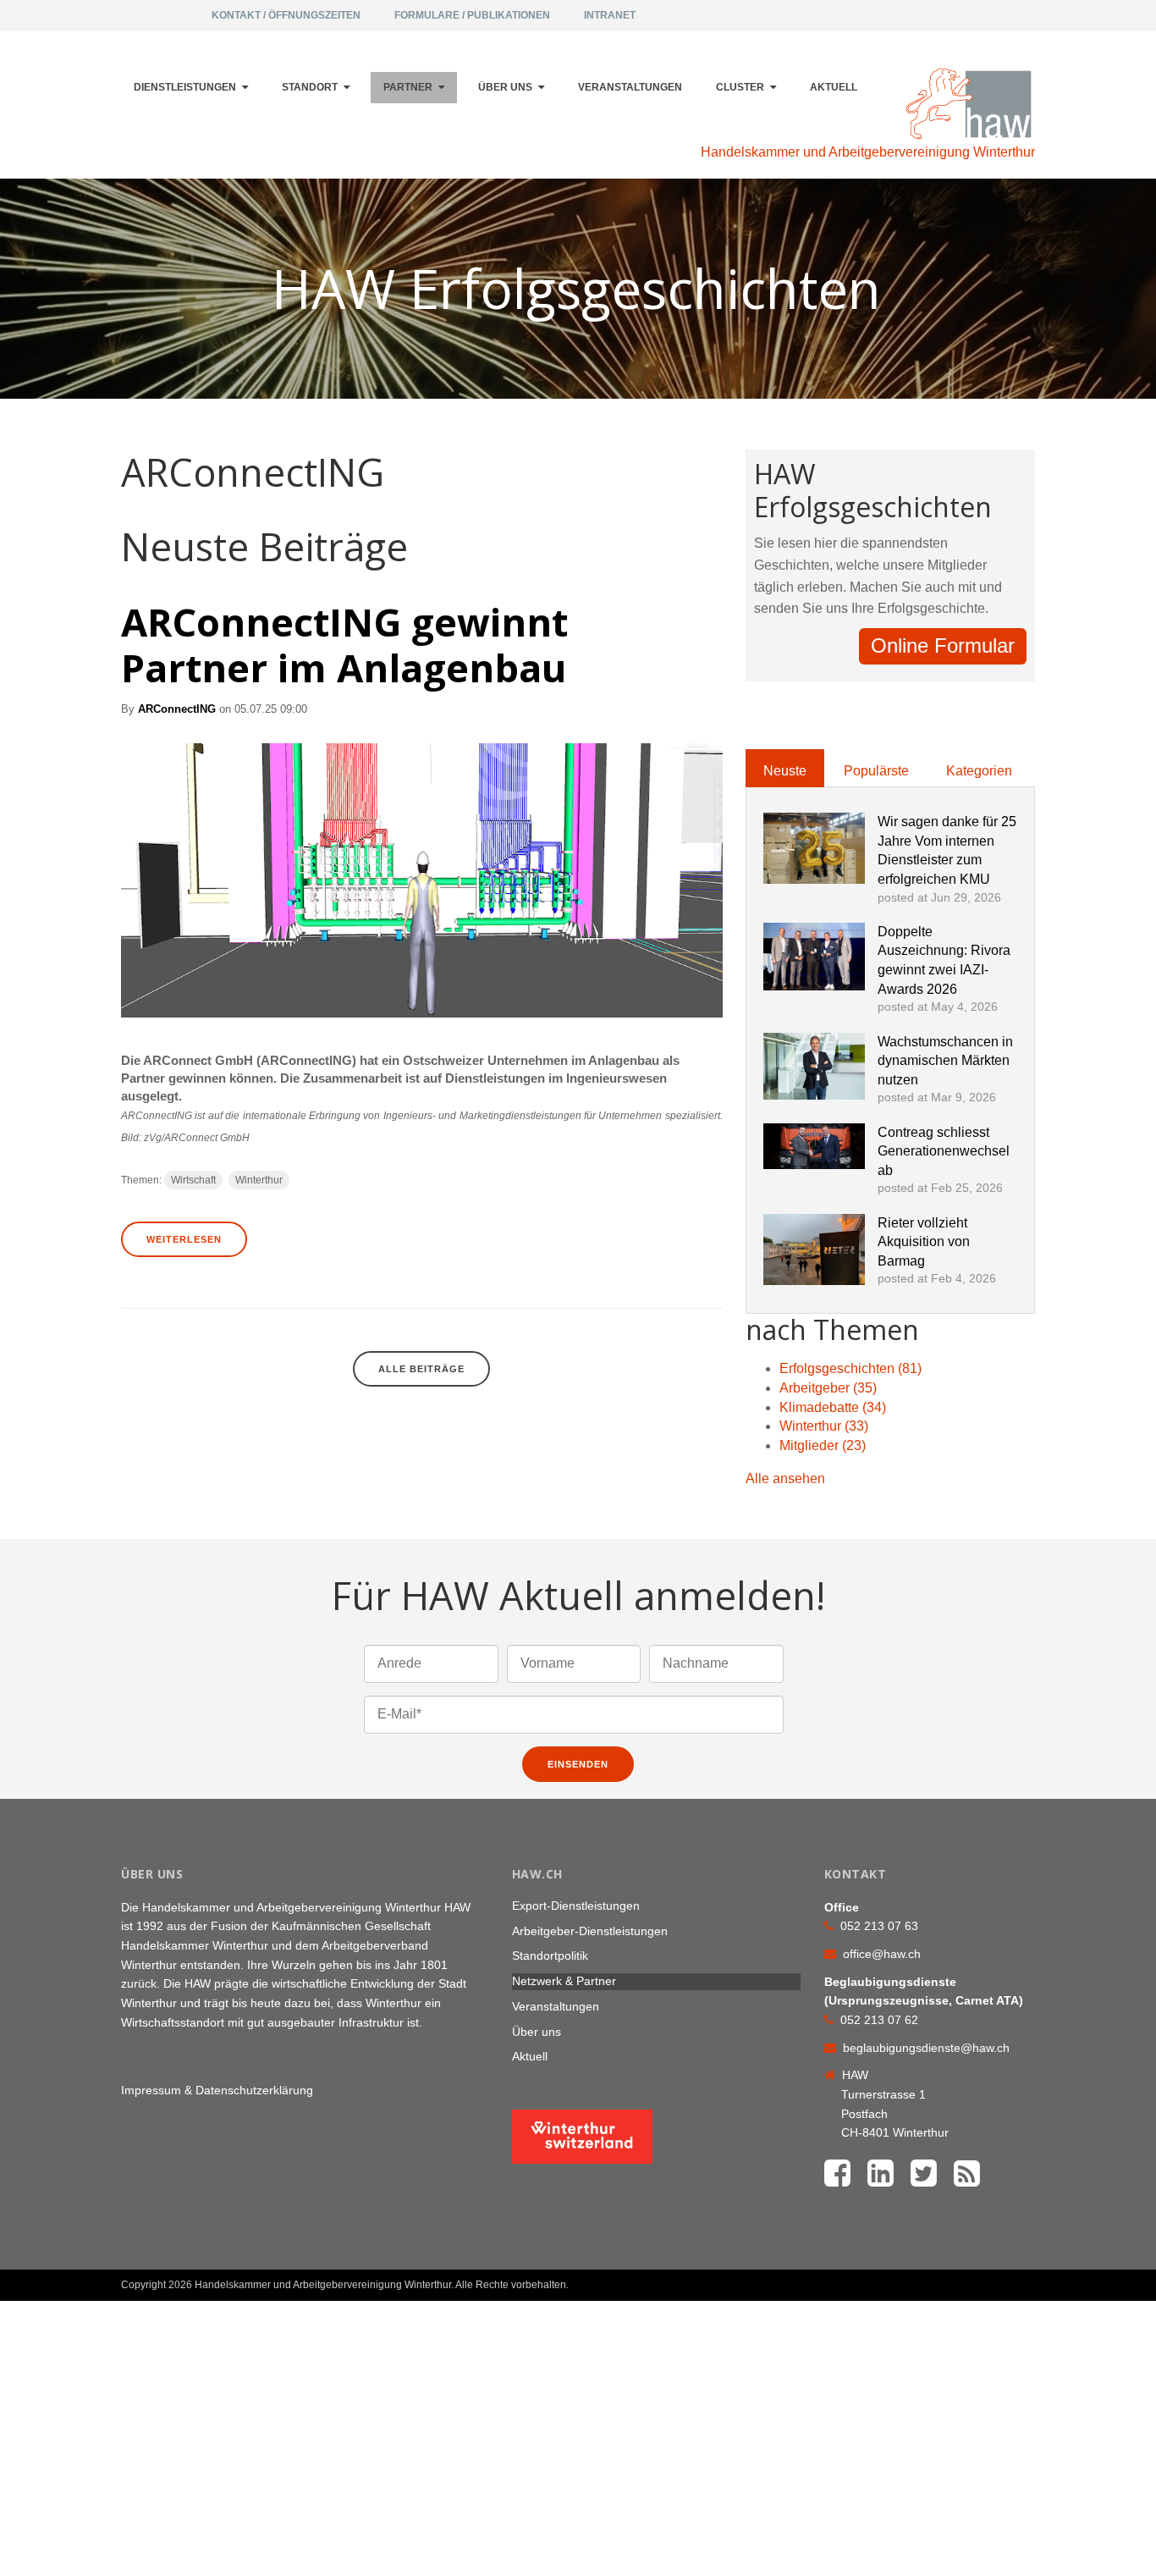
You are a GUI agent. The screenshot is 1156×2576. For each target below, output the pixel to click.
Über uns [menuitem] (505, 87)
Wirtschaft (193, 1180)
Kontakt (994, 2278)
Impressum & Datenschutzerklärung (217, 2090)
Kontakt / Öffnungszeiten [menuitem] (286, 15)
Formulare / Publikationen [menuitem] (472, 15)
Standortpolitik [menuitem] (550, 1955)
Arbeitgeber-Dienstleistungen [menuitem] (590, 1931)
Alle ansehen (785, 1478)
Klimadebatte (833, 1407)
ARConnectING (177, 709)
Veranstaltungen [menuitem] (630, 87)
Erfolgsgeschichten (850, 1368)
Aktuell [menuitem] (834, 87)
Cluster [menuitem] (740, 87)
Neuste (785, 771)
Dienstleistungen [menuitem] (185, 87)
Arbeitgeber (828, 1388)
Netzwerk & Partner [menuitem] (564, 1981)
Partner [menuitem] (408, 87)
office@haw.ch (882, 1954)
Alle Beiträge (421, 1369)
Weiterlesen (184, 1239)
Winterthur (259, 1180)
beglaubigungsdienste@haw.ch (926, 2048)
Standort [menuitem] (310, 87)
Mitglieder (823, 1445)
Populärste (876, 771)
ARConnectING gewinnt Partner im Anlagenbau (344, 645)
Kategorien (979, 771)
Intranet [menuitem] (610, 15)
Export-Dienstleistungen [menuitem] (576, 1906)
